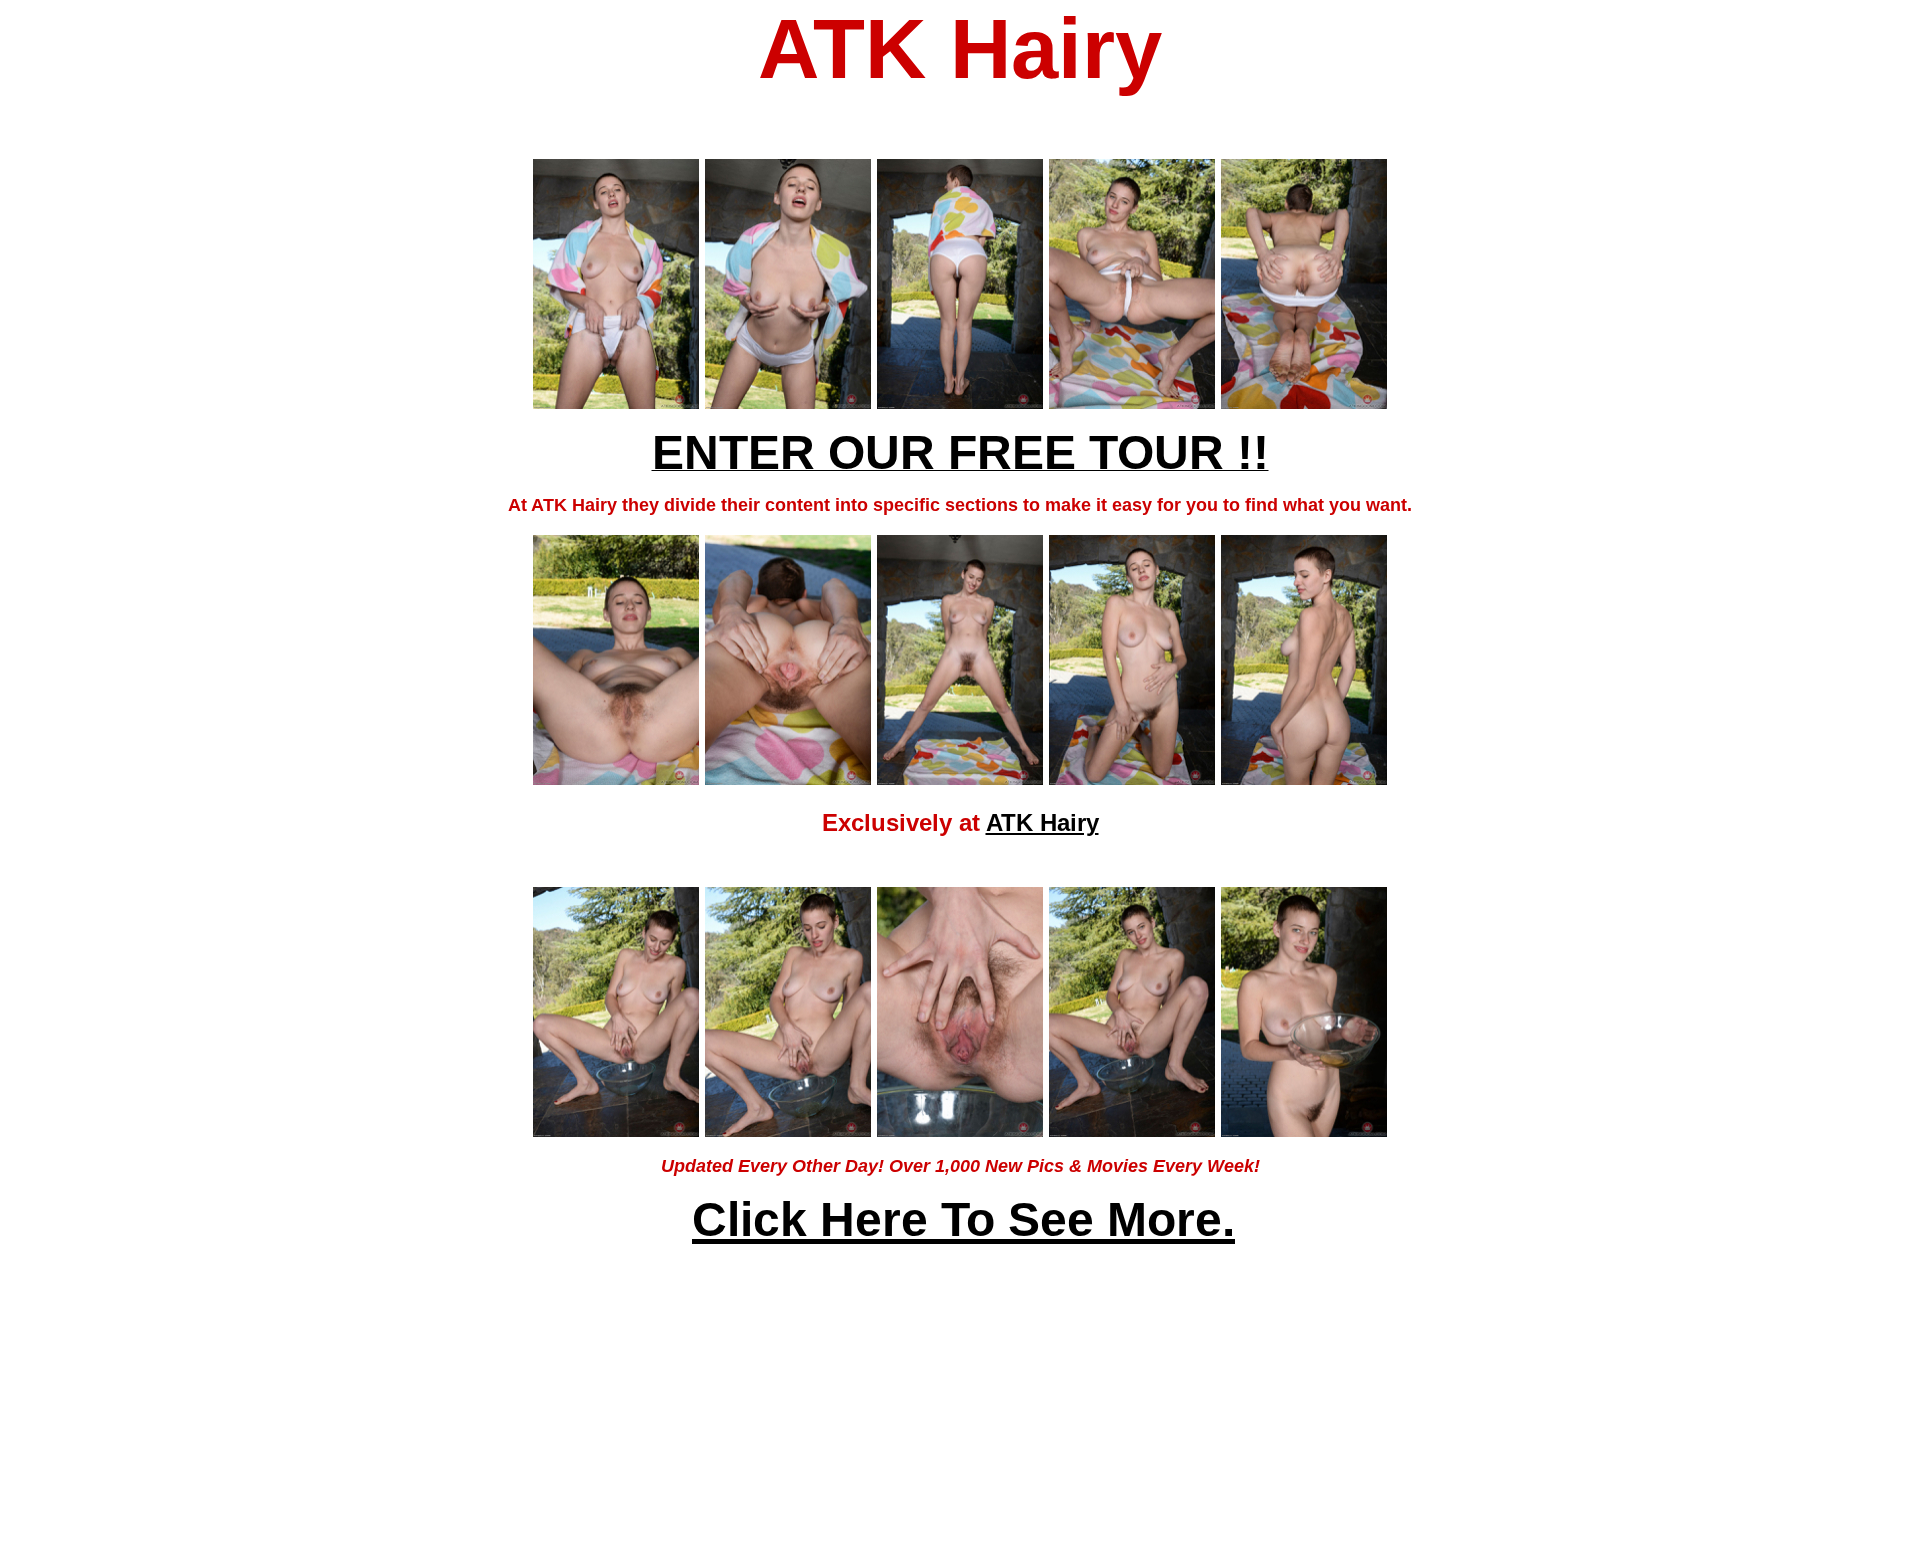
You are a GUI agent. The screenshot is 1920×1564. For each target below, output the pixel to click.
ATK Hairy (1042, 822)
